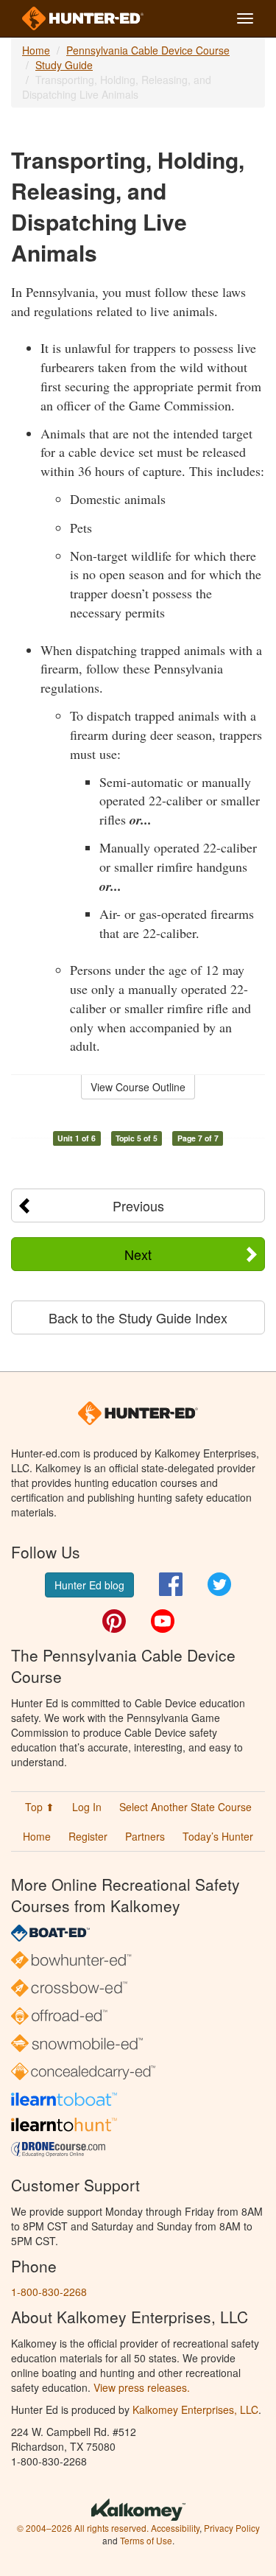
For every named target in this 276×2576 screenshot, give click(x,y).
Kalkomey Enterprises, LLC (195, 2409)
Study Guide (64, 65)
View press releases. (142, 2387)
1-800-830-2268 (49, 2292)
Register (88, 1836)
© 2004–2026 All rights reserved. (83, 2528)
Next (138, 1254)
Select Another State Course (185, 1807)
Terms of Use (146, 2540)
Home (36, 50)
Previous (138, 1205)
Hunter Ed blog (89, 1585)
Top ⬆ (40, 1807)
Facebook (171, 1584)
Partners (145, 1836)
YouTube (163, 1621)
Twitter (219, 1584)
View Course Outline (138, 1087)
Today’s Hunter (218, 1836)
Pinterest (114, 1621)
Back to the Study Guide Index (138, 1317)
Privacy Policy (232, 2528)
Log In (87, 1807)
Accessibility (175, 2528)
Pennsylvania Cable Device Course (148, 50)
